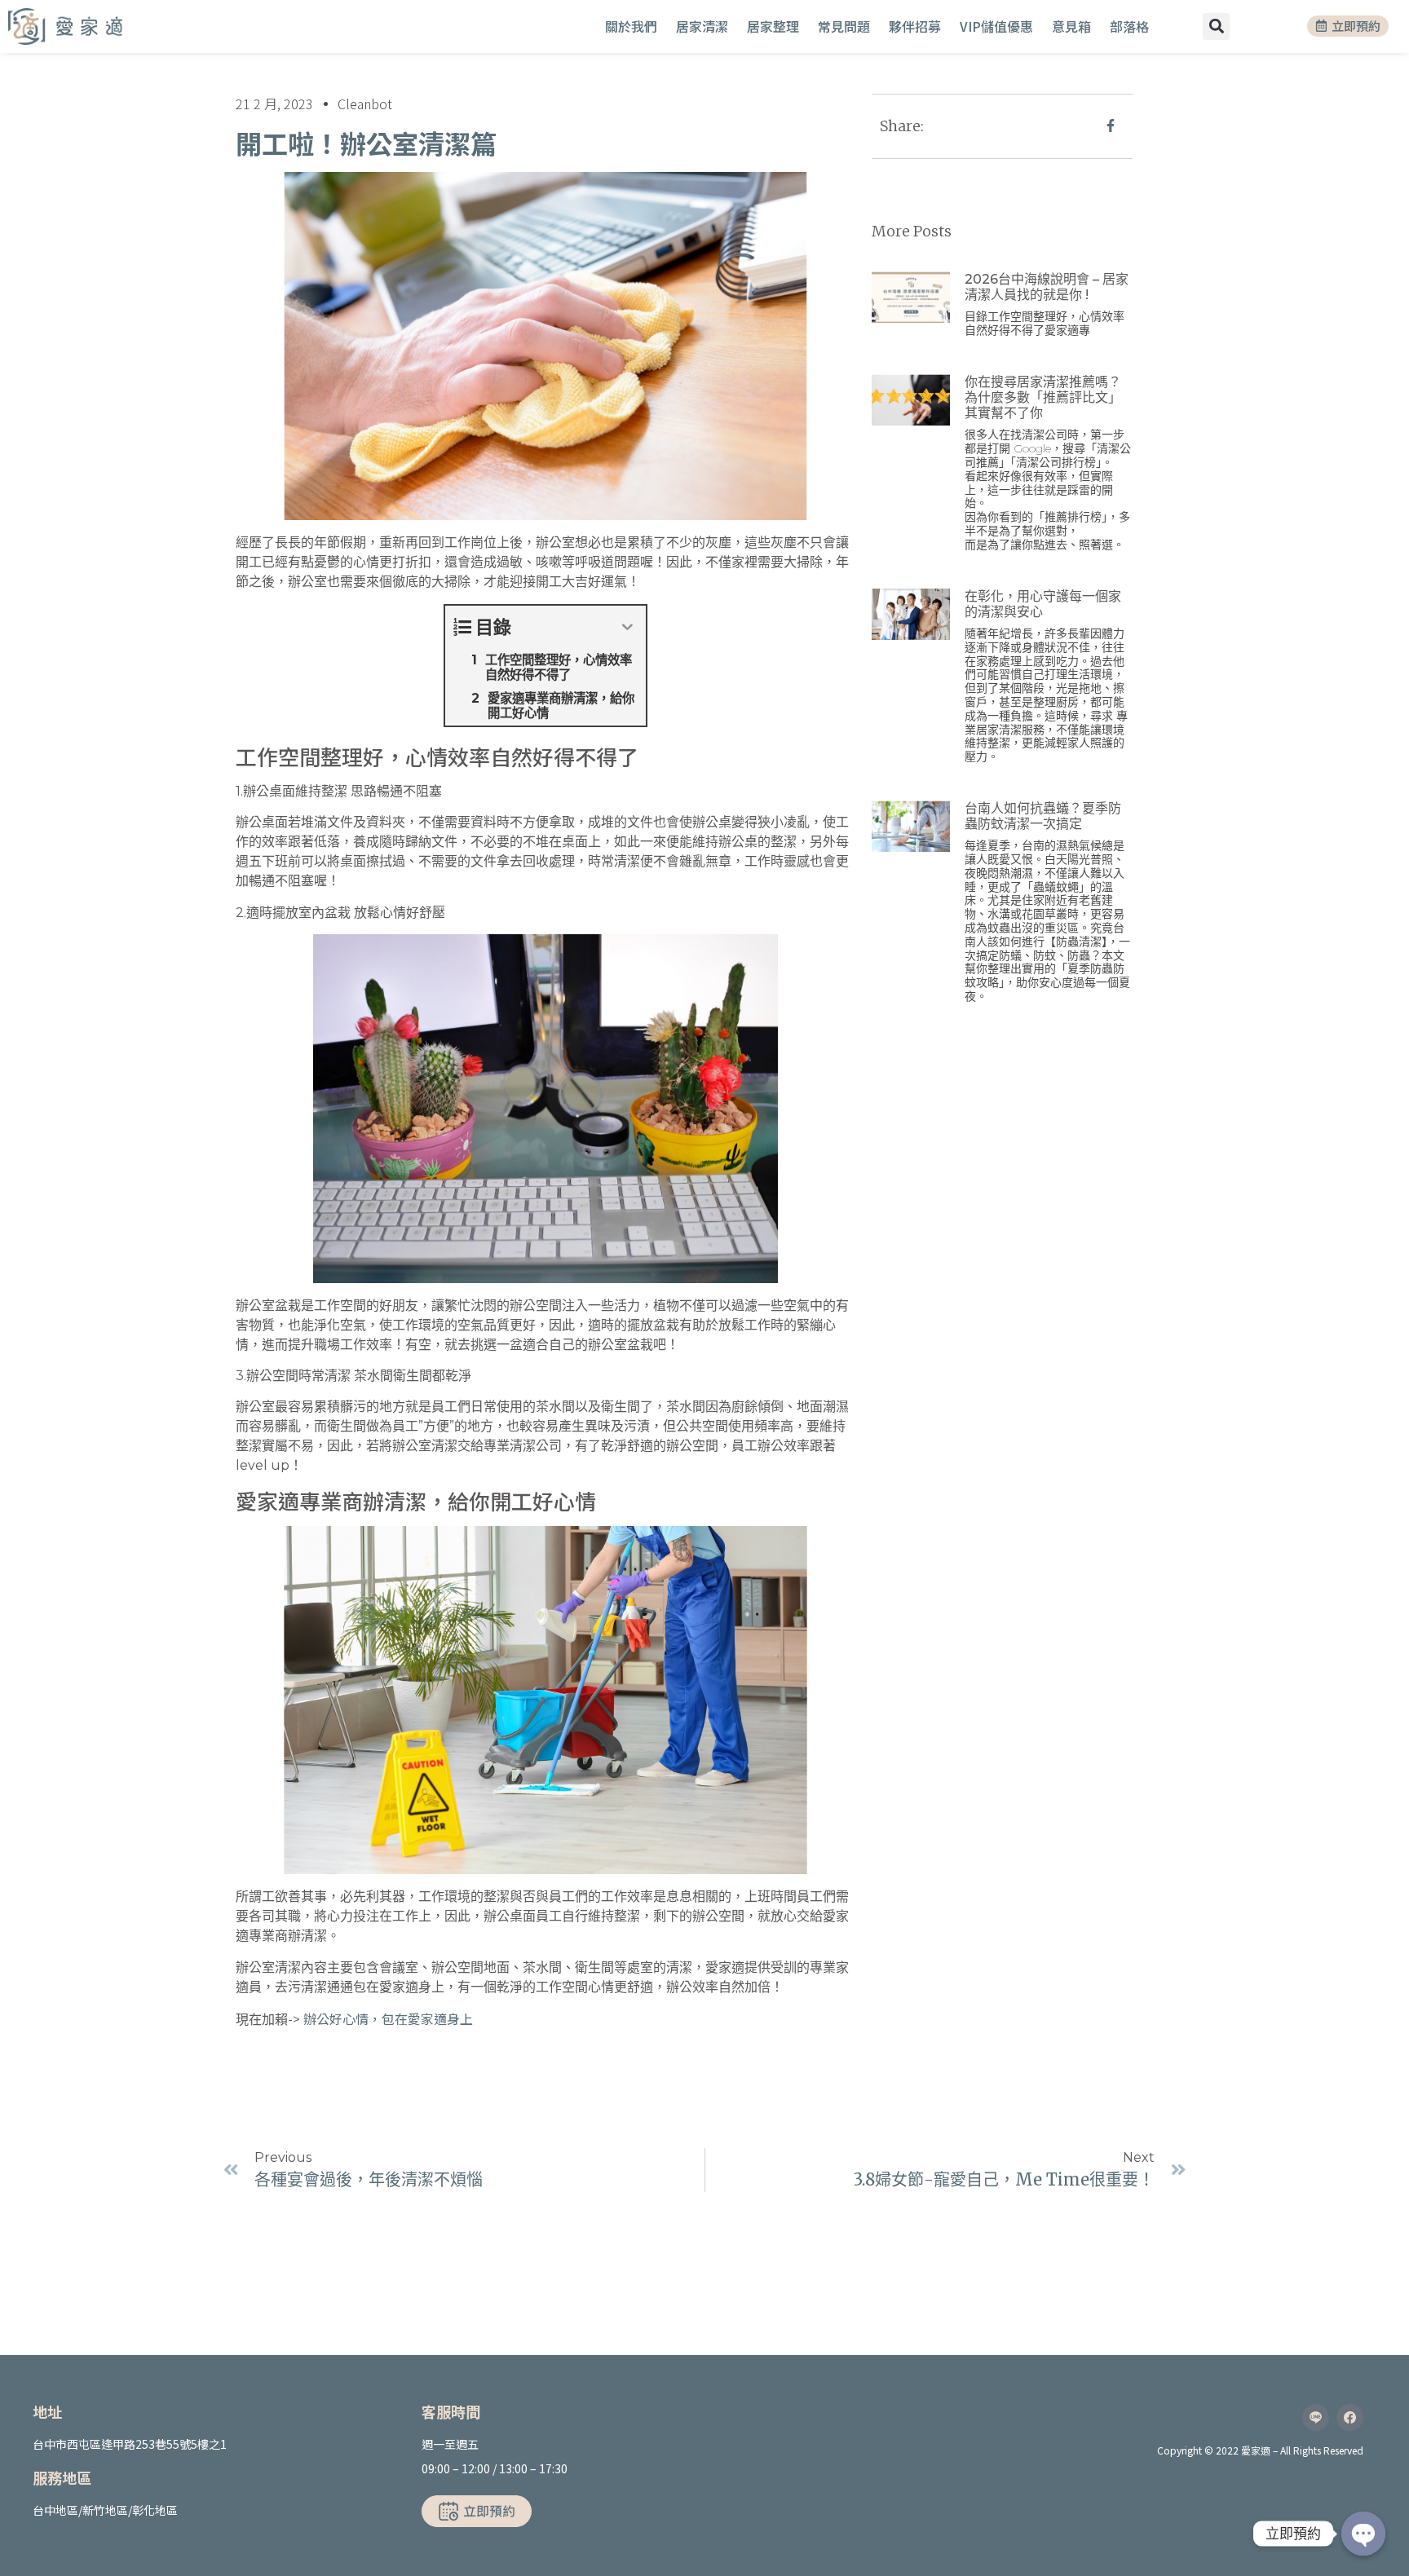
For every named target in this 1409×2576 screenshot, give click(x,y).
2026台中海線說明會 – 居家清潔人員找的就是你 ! (1047, 287)
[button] (1216, 26)
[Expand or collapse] (627, 627)
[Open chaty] (1363, 2534)
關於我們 (631, 26)
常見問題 (844, 26)
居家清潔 (702, 26)
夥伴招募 (915, 26)
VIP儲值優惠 (996, 26)
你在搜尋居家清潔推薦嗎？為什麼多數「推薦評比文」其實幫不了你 (1043, 397)
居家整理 (773, 26)
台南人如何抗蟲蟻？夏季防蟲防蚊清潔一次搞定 (1043, 816)
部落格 (1129, 26)
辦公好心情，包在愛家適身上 (388, 2018)
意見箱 (1071, 26)
